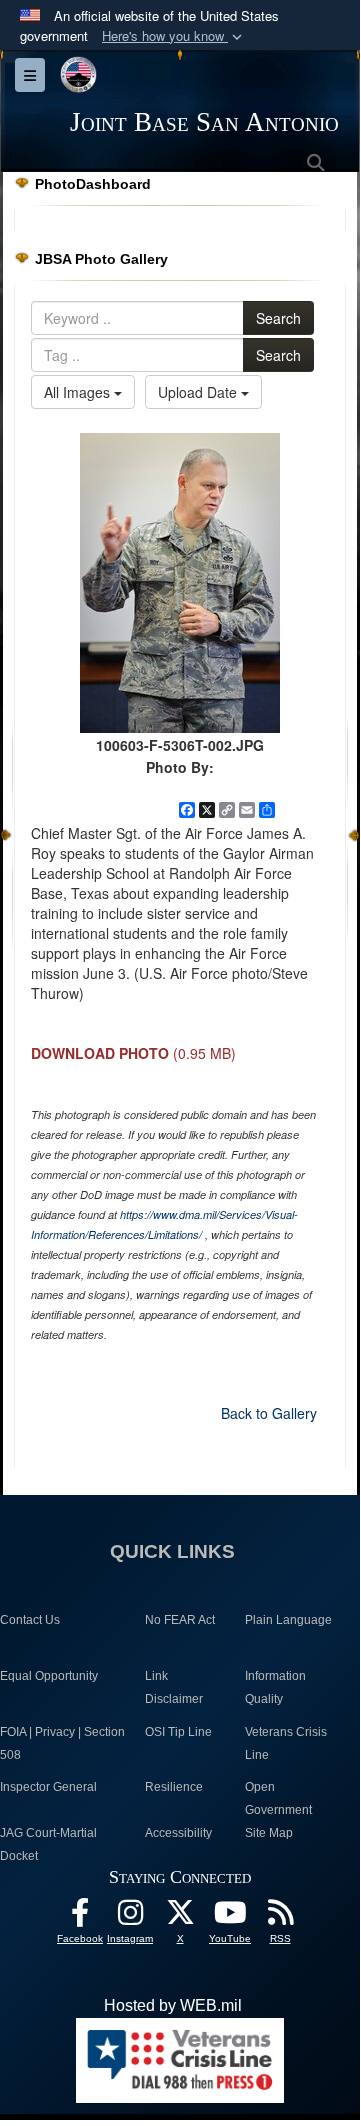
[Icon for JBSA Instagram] (130, 1917)
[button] (174, 36)
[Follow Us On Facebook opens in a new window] (80, 1917)
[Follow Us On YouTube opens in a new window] (230, 1917)
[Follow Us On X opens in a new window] (180, 1917)
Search (278, 318)
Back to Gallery (269, 1413)
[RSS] (280, 1917)
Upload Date (199, 392)
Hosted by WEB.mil (173, 2005)
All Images (79, 392)
